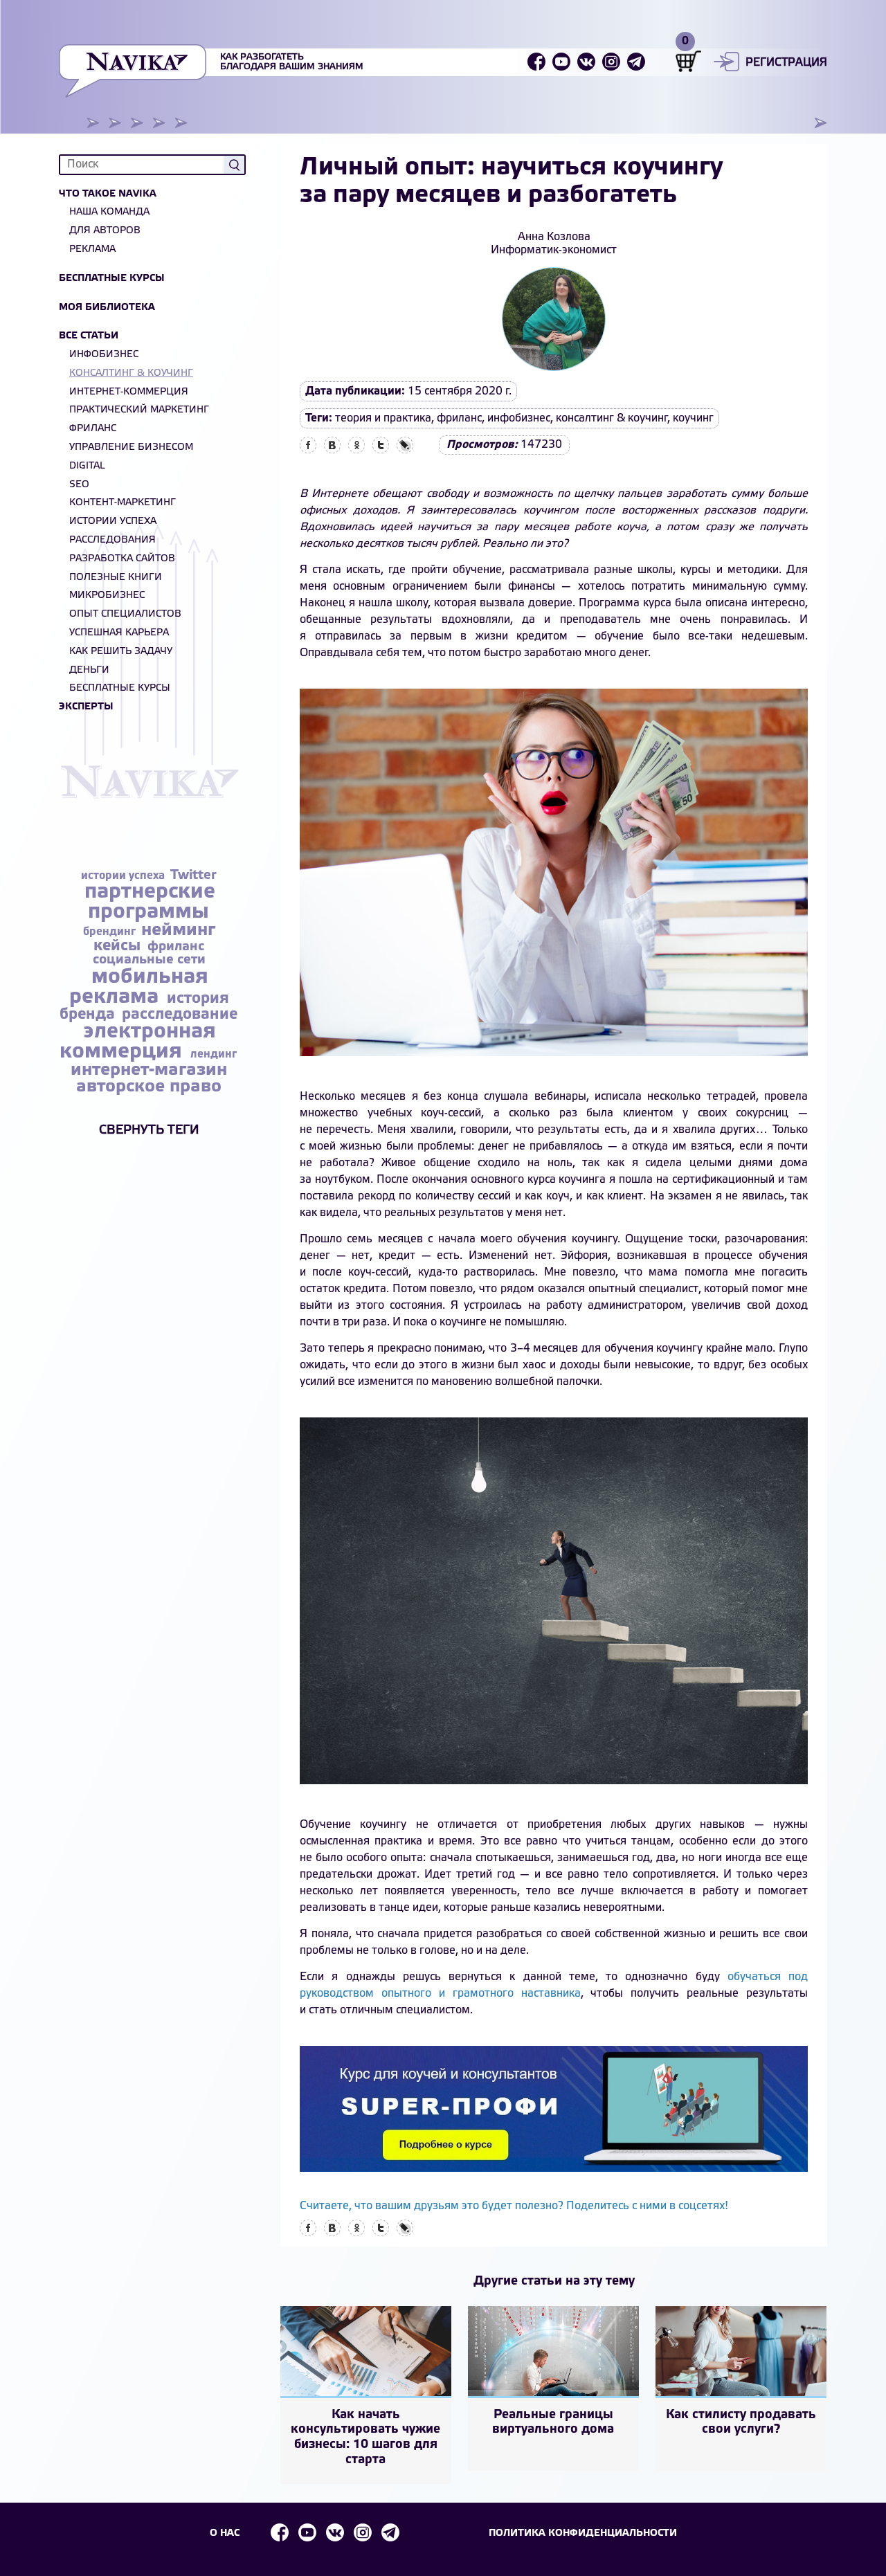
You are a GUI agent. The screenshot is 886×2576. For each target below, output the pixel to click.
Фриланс (93, 429)
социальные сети (149, 960)
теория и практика (383, 418)
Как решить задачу (121, 652)
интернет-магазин (149, 1070)
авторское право (149, 1087)
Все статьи (89, 336)
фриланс (176, 947)
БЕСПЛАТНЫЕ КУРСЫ (120, 688)
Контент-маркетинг (123, 503)
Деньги (89, 670)
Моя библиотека (107, 308)
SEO (79, 485)
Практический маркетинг (139, 410)
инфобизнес (519, 418)
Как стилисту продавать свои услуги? (741, 2422)
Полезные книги (116, 578)
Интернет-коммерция (129, 392)
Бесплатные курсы (112, 279)
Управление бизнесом (131, 447)
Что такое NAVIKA (108, 194)
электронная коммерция (138, 1042)
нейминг (178, 931)
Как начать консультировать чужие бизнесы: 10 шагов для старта (365, 2437)
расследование (180, 1015)
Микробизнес (107, 596)
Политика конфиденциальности (583, 2533)
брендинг (111, 932)
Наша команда (109, 212)
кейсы (119, 946)
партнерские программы (150, 902)
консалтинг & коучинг (612, 418)
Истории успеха (113, 521)
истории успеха (124, 876)
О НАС (225, 2533)
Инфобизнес (104, 355)
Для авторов (105, 231)
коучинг (693, 418)
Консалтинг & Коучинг (131, 373)
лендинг (214, 1054)
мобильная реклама (139, 987)
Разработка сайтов (122, 559)
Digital (87, 466)
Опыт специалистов (125, 614)
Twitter (193, 876)
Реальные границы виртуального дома (553, 2422)
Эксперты (86, 707)
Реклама (92, 250)
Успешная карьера (119, 633)
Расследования (112, 540)
